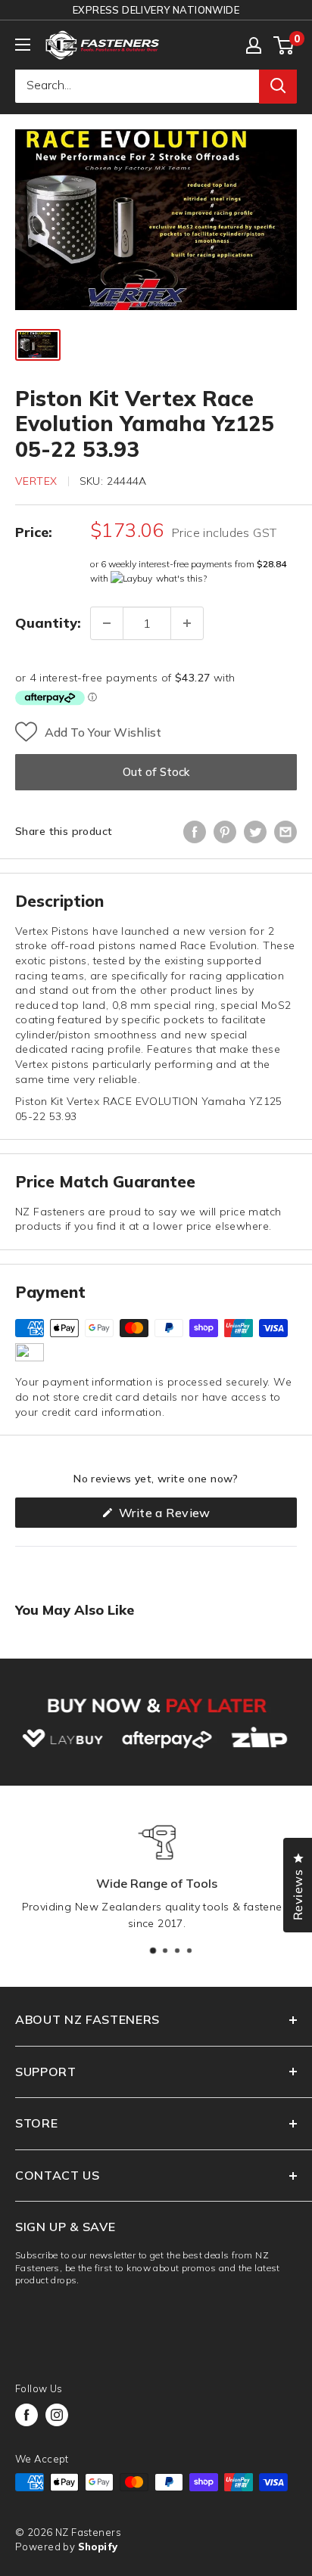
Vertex (36, 481)
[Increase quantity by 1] (187, 623)
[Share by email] (285, 832)
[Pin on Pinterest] (225, 832)
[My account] (254, 45)
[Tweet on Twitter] (255, 832)
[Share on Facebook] (195, 832)
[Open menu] (23, 45)
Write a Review (189, 1516)
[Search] (278, 85)
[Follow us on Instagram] (57, 2415)
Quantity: (48, 623)
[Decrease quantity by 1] (107, 623)
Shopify (98, 2547)
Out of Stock (156, 772)
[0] (284, 45)
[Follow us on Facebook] (27, 2415)
